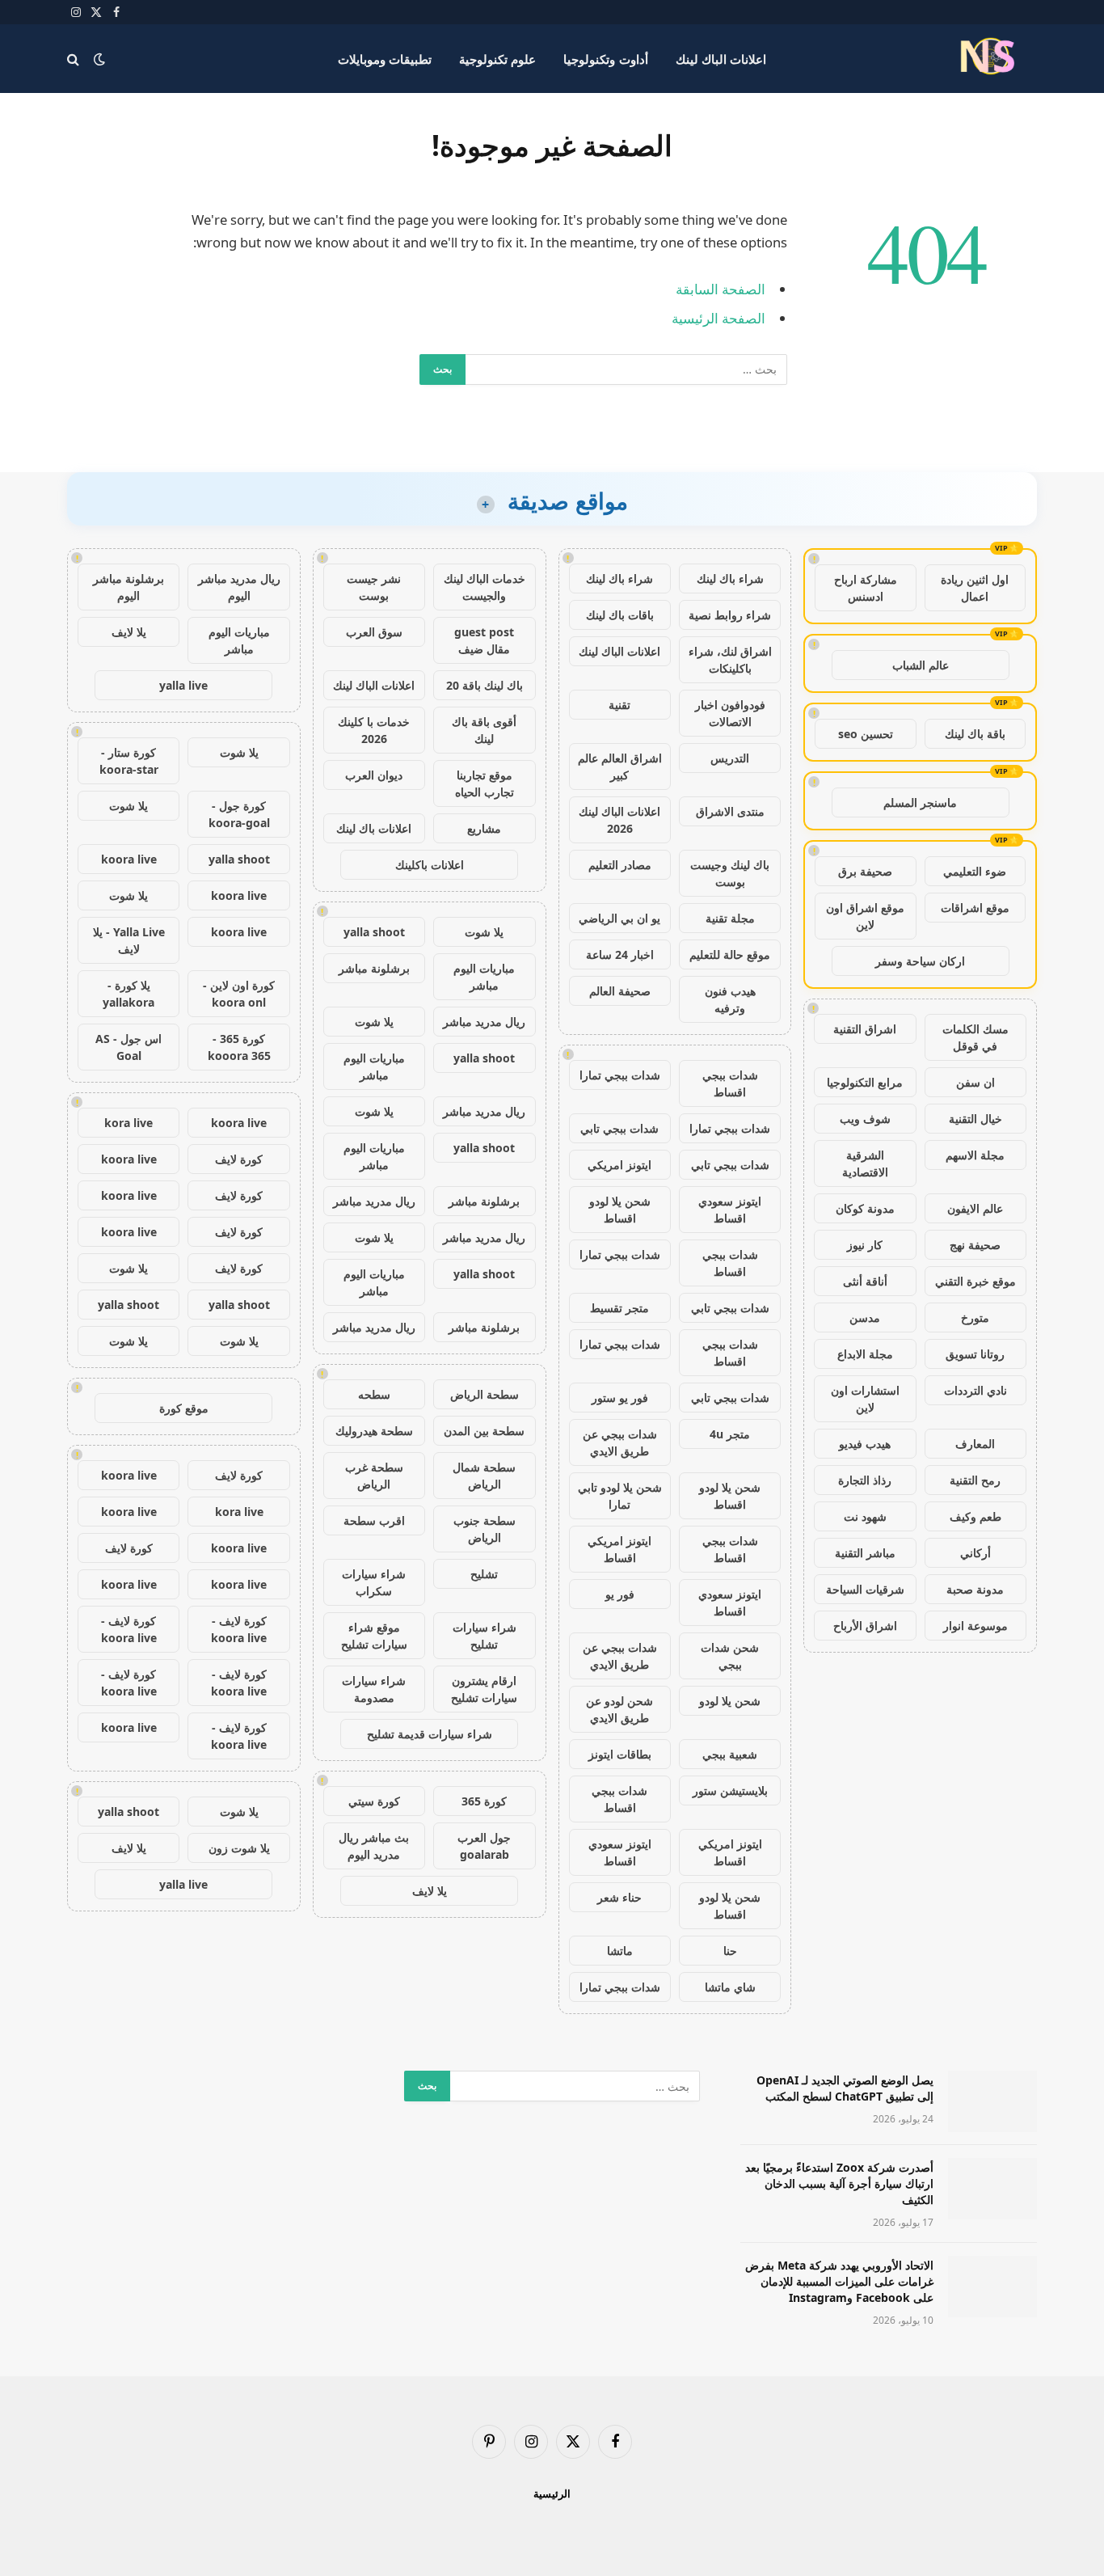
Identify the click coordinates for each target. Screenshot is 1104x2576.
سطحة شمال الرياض (484, 1476)
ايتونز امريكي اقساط (619, 1549)
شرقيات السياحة (865, 1589)
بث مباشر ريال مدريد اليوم (374, 1846)
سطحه (374, 1394)
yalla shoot (374, 932)
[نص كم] (990, 59)
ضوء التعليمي (975, 871)
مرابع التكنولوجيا (865, 1082)
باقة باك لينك (975, 734)
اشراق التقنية (865, 1029)
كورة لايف (239, 1159)
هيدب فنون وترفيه (730, 999)
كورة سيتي (374, 1801)
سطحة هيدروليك (374, 1431)
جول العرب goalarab (484, 1846)
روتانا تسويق (975, 1354)
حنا (730, 1951)
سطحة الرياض (485, 1394)
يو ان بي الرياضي (619, 918)
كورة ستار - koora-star (129, 761)
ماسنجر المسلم (920, 802)
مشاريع (484, 828)
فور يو (620, 1594)
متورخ (975, 1318)
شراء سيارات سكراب (374, 1582)
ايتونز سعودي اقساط (730, 1210)
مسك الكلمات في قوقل (975, 1037)
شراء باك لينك (730, 579)
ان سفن (975, 1082)
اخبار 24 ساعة (620, 954)
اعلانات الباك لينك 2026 (619, 820)
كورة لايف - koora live (239, 1629)
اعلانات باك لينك (374, 828)
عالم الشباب (921, 665)
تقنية (619, 705)
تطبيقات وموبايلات (385, 59)
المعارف (975, 1444)
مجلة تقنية (730, 918)
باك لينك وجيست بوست (730, 873)
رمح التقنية (975, 1480)
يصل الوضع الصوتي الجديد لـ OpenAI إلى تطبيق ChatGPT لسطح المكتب (845, 2088)
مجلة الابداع (865, 1354)
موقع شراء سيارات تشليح (374, 1636)
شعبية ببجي (730, 1754)
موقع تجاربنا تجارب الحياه (485, 783)
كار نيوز (865, 1245)
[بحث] (75, 59)
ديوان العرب (374, 775)
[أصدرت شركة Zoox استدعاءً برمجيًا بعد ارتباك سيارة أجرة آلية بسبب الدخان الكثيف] (992, 2189)
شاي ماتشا (730, 1987)
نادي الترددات (975, 1390)
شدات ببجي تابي (619, 1128)
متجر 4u (730, 1434)
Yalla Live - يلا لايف (129, 940)
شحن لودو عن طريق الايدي (619, 1709)
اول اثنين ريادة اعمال (975, 588)
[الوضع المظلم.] (99, 59)
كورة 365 (484, 1801)
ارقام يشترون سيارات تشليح (484, 1689)
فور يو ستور (620, 1398)
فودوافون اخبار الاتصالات (730, 713)
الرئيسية (552, 2494)
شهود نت (865, 1516)
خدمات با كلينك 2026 (374, 730)
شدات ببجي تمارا (620, 1075)
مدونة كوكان (865, 1208)
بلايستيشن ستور (730, 1791)
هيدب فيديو (865, 1444)
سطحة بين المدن (484, 1431)
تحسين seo (866, 734)
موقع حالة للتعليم (730, 954)
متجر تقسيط (619, 1308)
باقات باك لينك (620, 615)
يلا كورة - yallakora (129, 994)
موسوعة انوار (975, 1626)
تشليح (484, 1574)
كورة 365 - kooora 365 (239, 1047)
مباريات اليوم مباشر (484, 977)
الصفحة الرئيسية (718, 318)
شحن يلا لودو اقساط (620, 1210)
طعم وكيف (975, 1516)
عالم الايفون (975, 1208)
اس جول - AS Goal (129, 1047)
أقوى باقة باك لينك (484, 730)
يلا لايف (430, 1891)
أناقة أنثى (865, 1281)
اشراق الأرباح (865, 1626)
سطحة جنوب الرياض (485, 1529)
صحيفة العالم (620, 991)
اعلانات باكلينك (430, 865)
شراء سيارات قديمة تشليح (430, 1734)
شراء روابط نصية (730, 615)
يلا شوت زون (239, 1848)
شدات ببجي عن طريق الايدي (620, 1442)
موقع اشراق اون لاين (865, 916)
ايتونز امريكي (619, 1165)
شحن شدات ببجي (730, 1656)
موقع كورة (184, 1408)
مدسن (865, 1318)
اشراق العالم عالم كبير (620, 766)
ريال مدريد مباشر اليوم (239, 587)
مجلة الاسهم (975, 1155)
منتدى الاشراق (730, 811)
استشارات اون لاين (865, 1399)
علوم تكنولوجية (497, 59)
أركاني (975, 1553)
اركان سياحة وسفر (920, 961)
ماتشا (620, 1951)
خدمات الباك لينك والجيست (485, 587)
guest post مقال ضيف (484, 640)
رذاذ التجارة (865, 1480)
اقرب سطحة (374, 1520)
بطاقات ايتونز (620, 1754)
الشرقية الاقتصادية (865, 1163)
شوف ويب (865, 1119)
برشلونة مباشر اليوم (129, 587)
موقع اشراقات (975, 908)
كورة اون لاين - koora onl (239, 994)
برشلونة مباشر (374, 968)
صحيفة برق (865, 871)
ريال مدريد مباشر (484, 1022)
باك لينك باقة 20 (485, 685)
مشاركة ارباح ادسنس (866, 588)
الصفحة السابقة (721, 289)
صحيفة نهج (975, 1245)
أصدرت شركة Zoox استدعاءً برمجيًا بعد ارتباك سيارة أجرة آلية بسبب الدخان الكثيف (839, 2183)
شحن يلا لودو (730, 1701)
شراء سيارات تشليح (485, 1636)
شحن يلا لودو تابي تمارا (620, 1496)
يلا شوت (484, 932)
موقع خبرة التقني (975, 1281)
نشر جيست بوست (374, 587)
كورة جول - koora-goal (239, 814)
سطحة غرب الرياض (374, 1476)
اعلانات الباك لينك (721, 59)
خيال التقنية (975, 1119)
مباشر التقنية (865, 1553)
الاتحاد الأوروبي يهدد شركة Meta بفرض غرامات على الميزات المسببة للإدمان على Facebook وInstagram (839, 2281)
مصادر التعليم (620, 865)
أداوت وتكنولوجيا (605, 59)
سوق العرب (374, 632)
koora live (129, 859)
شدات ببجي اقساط (730, 1083)
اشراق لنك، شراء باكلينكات (730, 660)
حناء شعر (619, 1897)
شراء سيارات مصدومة (374, 1689)
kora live (129, 1123)
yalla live (183, 685)
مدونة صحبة (975, 1589)
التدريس (730, 758)
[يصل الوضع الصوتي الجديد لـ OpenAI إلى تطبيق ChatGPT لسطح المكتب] (992, 2101)
